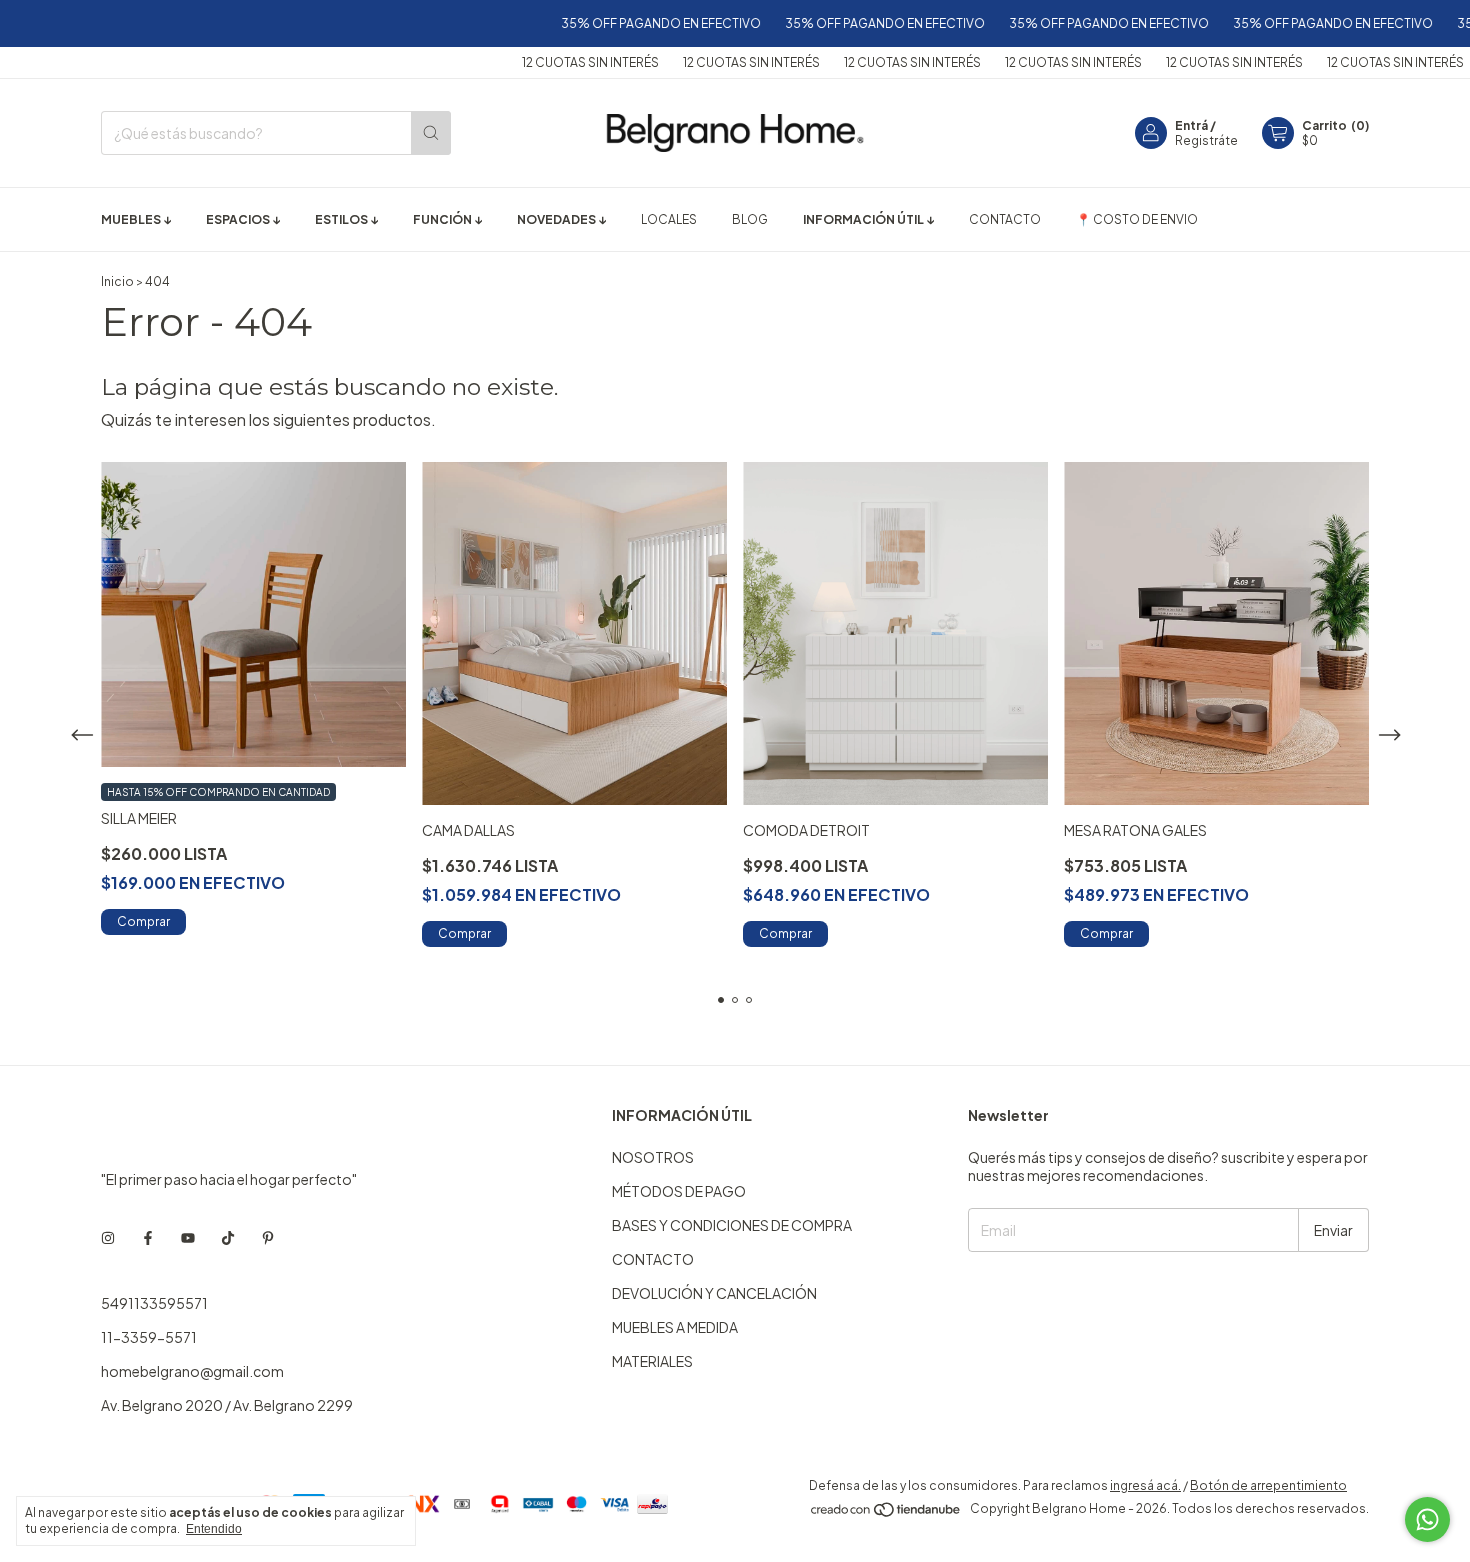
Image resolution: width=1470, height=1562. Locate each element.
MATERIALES (652, 1361)
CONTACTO (1005, 219)
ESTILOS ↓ (346, 219)
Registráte (1206, 140)
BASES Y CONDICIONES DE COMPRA (732, 1225)
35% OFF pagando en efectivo (627, 23)
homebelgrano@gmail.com (192, 1371)
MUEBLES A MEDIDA (675, 1327)
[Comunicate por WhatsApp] (1427, 1519)
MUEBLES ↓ (136, 219)
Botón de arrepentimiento (1268, 1485)
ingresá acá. (1145, 1485)
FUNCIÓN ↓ (447, 219)
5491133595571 (154, 1303)
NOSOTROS (653, 1157)
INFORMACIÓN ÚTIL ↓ (868, 219)
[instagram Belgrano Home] (108, 1237)
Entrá (1191, 125)
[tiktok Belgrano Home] (228, 1237)
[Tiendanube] (886, 1513)
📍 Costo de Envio (1137, 219)
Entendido (214, 1529)
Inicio (117, 281)
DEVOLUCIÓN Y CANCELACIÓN (714, 1293)
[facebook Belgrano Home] (148, 1237)
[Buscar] (431, 133)
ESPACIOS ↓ (243, 219)
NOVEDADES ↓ (561, 219)
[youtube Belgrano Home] (188, 1237)
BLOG (750, 219)
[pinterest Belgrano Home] (268, 1237)
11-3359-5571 (149, 1337)
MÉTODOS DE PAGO (679, 1191)
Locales (669, 219)
